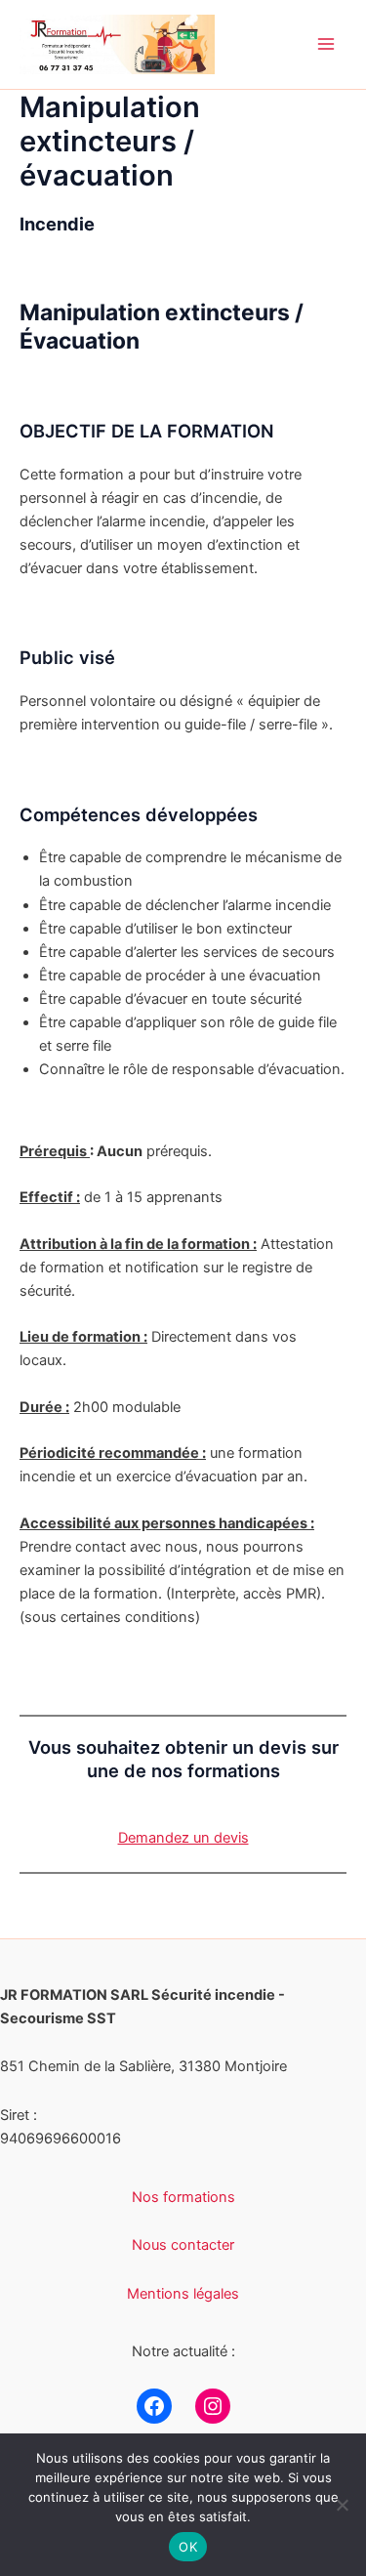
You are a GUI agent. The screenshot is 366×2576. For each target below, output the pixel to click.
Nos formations (183, 2197)
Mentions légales (183, 2294)
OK (188, 2547)
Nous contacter (183, 2245)
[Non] (342, 2505)
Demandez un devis (183, 1838)
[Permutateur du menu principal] (326, 45)
